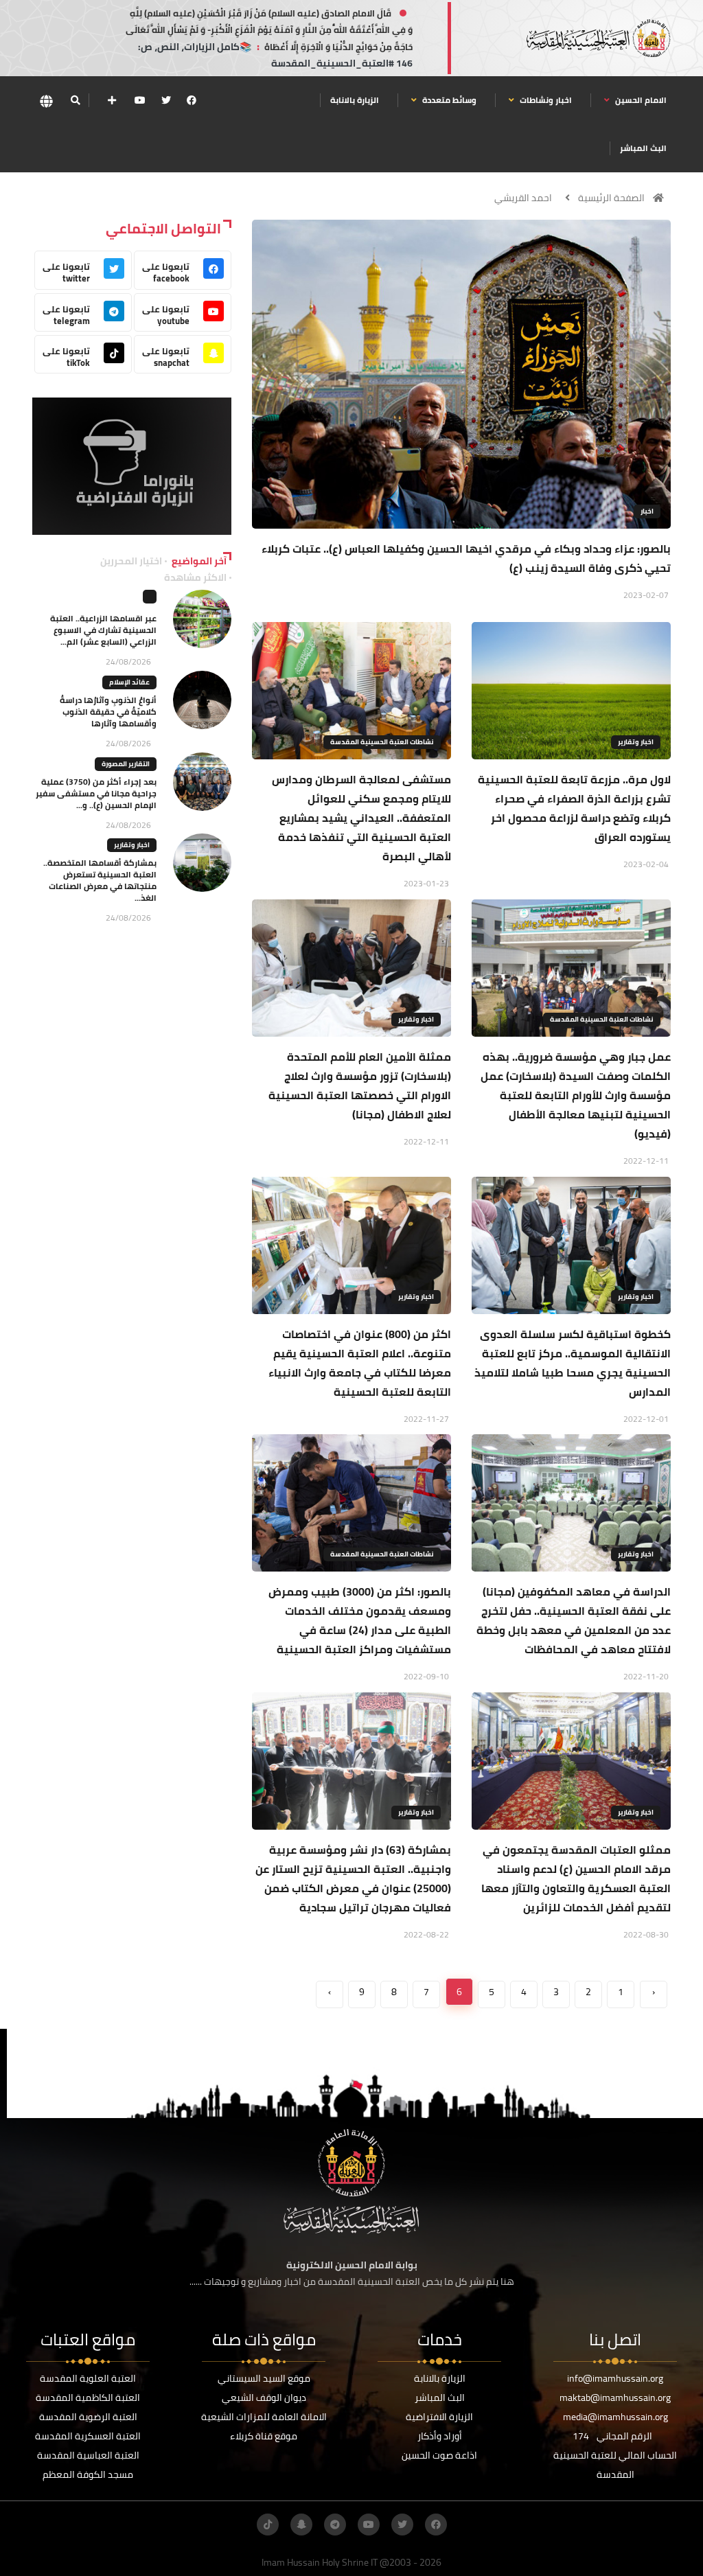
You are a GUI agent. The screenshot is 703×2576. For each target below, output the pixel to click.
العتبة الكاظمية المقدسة (88, 2397)
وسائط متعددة (448, 100)
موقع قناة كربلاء (264, 2436)
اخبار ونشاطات (545, 100)
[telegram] (335, 2525)
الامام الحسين (640, 100)
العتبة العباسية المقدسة (88, 2455)
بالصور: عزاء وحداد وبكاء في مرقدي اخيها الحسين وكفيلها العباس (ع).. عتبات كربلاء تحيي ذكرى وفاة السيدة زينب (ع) (466, 558)
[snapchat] (301, 2525)
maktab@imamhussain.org (615, 2397)
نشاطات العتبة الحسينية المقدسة (382, 742)
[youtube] (140, 100)
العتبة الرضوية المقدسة (88, 2417)
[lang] (46, 101)
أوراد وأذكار (440, 2436)
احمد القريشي (523, 198)
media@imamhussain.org (615, 2417)
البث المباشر (643, 148)
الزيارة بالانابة (355, 100)
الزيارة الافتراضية (439, 2417)
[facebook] (192, 100)
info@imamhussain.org (615, 2378)
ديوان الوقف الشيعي (264, 2397)
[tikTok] (268, 2525)
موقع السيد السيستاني (264, 2378)
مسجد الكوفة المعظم (88, 2474)
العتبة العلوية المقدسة (88, 2378)
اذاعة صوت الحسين (439, 2455)
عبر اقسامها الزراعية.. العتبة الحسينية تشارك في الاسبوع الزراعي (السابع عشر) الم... (103, 630)
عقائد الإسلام (129, 682)
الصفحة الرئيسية (611, 198)
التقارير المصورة (126, 764)
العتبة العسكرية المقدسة (88, 2436)
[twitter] (166, 100)
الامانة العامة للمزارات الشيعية (264, 2417)
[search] (75, 100)
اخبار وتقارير (636, 742)
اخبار (647, 511)
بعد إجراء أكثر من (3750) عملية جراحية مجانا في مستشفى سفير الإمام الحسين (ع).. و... (96, 793)
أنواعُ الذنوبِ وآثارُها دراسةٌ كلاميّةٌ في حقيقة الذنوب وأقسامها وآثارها (108, 712)
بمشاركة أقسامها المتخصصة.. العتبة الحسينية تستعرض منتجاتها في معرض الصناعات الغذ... (100, 880)
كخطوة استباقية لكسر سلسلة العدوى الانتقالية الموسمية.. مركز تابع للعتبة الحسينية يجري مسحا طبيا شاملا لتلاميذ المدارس (573, 1363)
